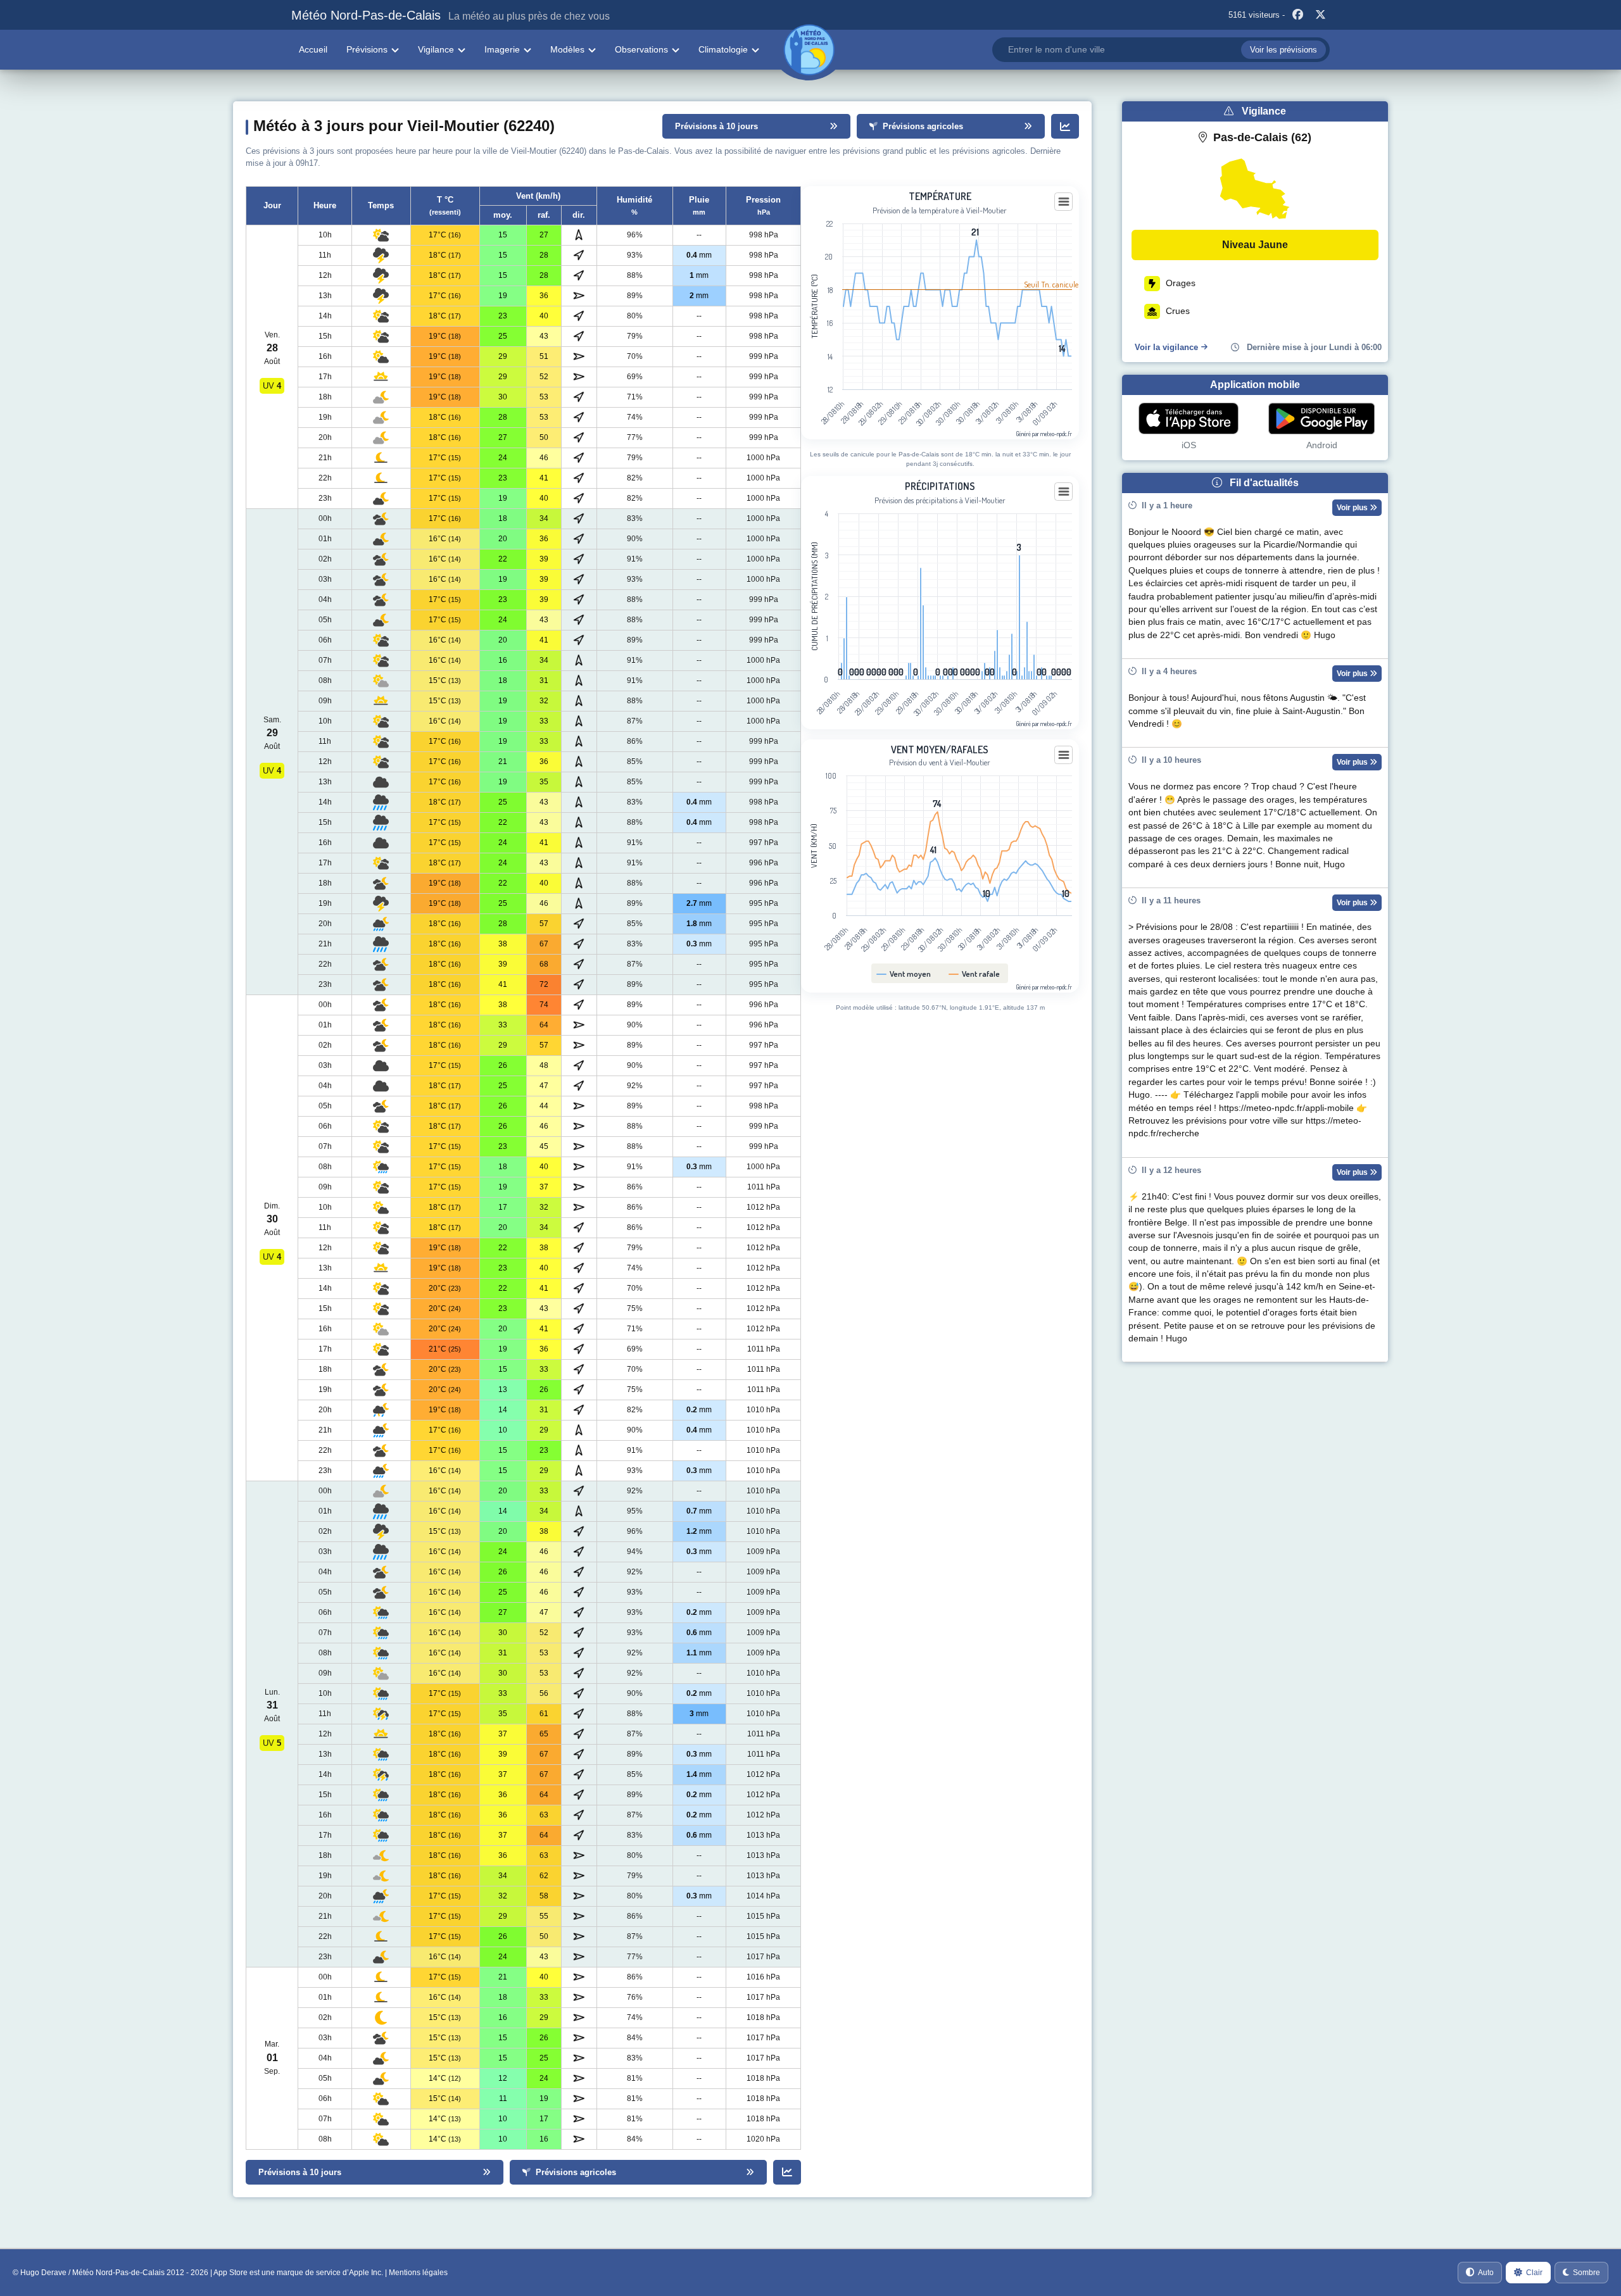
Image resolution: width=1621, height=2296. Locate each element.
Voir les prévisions (1284, 50)
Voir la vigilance (1166, 347)
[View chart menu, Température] (1064, 202)
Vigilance (436, 49)
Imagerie (502, 49)
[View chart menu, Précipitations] (1064, 492)
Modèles (567, 49)
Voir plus (1353, 508)
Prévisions (367, 49)
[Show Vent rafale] (974, 974)
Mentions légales (418, 2273)
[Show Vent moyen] (904, 974)
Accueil (313, 49)
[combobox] (1161, 50)
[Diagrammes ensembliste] (1065, 126)
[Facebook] (1297, 15)
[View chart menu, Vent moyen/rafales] (1064, 755)
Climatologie (723, 49)
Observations (641, 49)
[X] (1320, 15)
